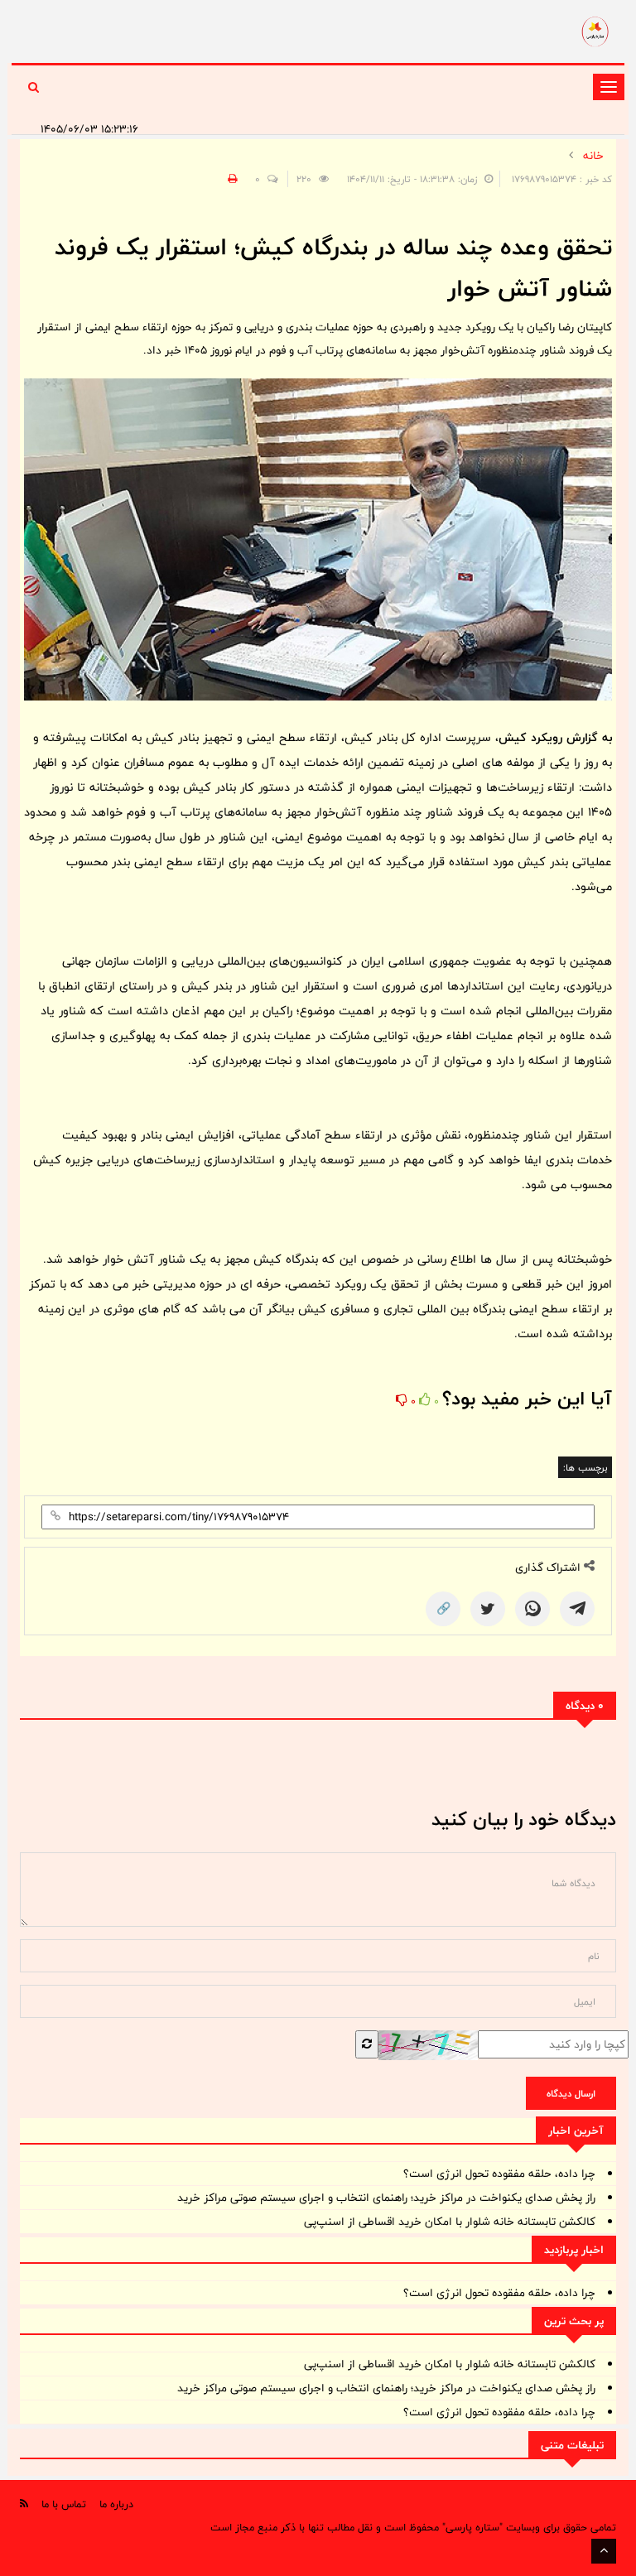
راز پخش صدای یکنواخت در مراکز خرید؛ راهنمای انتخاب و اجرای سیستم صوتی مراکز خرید (386, 2198)
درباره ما (116, 2504)
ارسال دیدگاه (571, 2093)
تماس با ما (64, 2504)
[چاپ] (230, 179)
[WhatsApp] (532, 1609)
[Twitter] (488, 1609)
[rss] (24, 2504)
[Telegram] (577, 1609)
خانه (593, 156)
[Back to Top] (604, 2551)
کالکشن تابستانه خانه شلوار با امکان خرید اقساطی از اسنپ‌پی (450, 2222)
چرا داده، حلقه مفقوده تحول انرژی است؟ (499, 2174)
